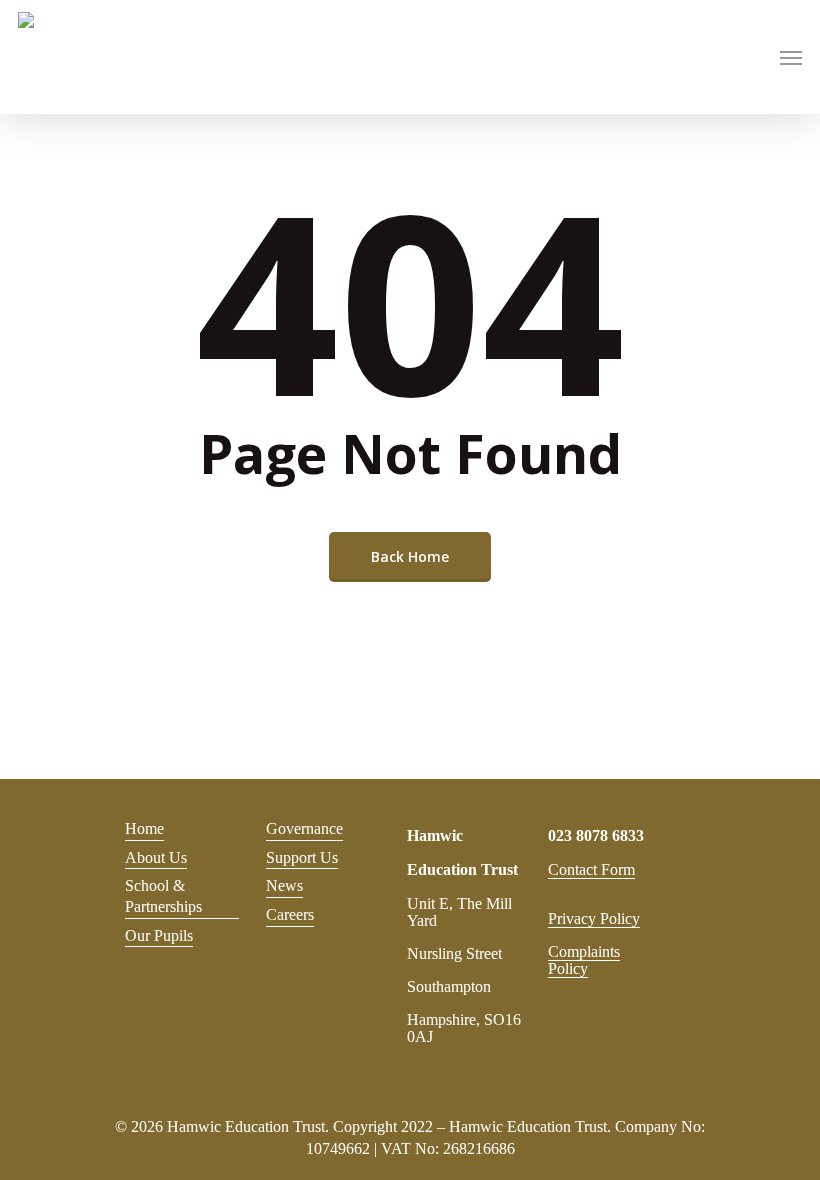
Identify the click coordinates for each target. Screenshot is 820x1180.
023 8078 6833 (596, 835)
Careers (290, 914)
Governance (304, 828)
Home (144, 828)
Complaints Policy (584, 960)
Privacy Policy (594, 918)
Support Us (302, 857)
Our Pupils (159, 935)
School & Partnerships (163, 896)
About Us (156, 857)
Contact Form (591, 869)
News (284, 885)
